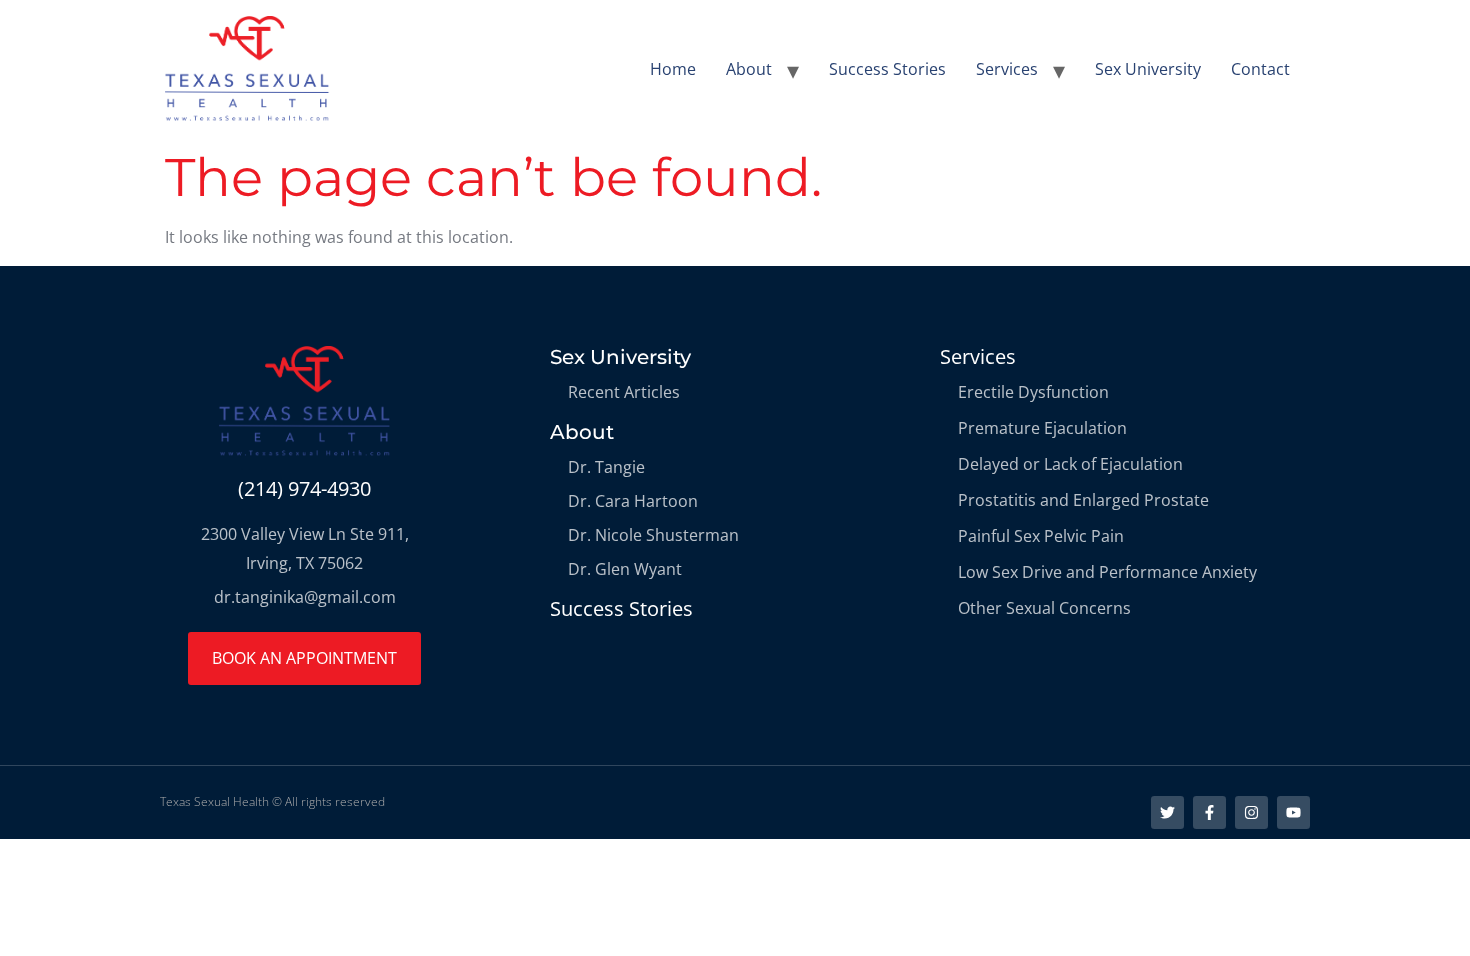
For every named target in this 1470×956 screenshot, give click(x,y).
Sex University (1148, 69)
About (749, 69)
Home (673, 69)
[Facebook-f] (1209, 812)
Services (1007, 69)
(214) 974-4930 (304, 488)
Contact (1260, 69)
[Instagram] (1251, 812)
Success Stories (887, 69)
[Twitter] (1167, 812)
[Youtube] (1293, 812)
